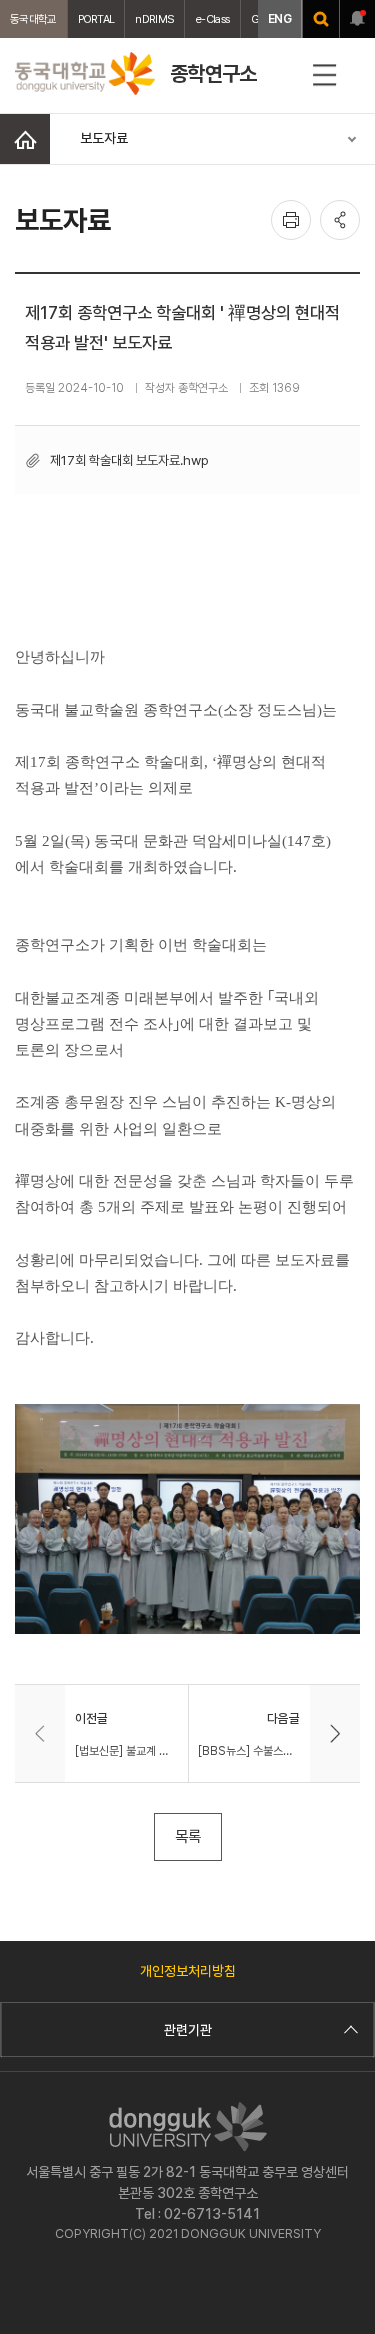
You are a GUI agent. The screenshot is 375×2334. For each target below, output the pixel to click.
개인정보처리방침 (188, 1971)
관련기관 (188, 2030)
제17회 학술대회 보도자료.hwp (129, 460)
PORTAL (96, 19)
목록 (188, 1836)
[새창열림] (321, 19)
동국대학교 (33, 19)
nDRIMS (154, 19)
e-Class (212, 19)
